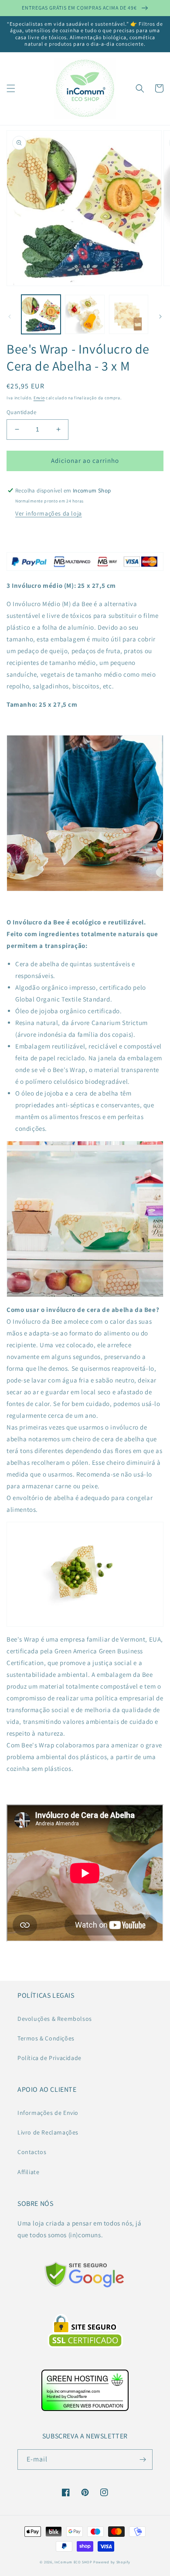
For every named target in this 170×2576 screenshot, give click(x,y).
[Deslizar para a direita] (160, 317)
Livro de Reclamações (48, 2132)
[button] (11, 88)
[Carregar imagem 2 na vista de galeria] (85, 314)
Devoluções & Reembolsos (55, 2019)
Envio (39, 398)
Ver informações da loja (49, 513)
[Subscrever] (143, 2460)
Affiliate (28, 2172)
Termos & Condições (46, 2038)
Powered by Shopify (112, 2562)
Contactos (32, 2152)
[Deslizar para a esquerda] (10, 317)
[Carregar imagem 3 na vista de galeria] (129, 314)
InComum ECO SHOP (73, 2562)
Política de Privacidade (49, 2058)
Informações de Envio (48, 2113)
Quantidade (21, 412)
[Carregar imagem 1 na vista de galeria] (41, 314)
